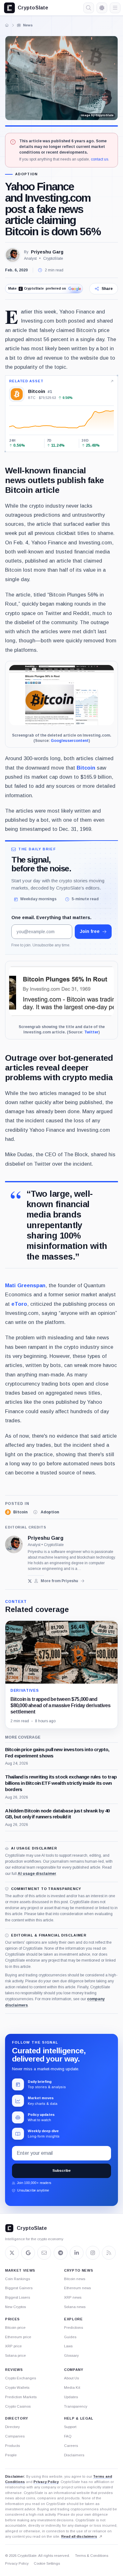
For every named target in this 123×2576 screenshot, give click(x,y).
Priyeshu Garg (47, 252)
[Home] (7, 25)
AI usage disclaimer (37, 1874)
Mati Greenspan (25, 1285)
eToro (19, 1304)
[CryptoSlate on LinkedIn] (77, 2253)
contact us (100, 159)
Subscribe (61, 2170)
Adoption (26, 174)
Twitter (91, 1032)
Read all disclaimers (79, 2536)
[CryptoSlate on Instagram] (93, 2253)
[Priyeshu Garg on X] (30, 1581)
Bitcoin (86, 768)
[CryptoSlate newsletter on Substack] (44, 2253)
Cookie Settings (47, 2563)
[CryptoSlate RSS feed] (109, 2253)
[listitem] (16, 1512)
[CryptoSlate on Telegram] (61, 2253)
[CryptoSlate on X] (12, 2253)
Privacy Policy (46, 2482)
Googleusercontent (70, 741)
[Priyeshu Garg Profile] (13, 255)
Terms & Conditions (92, 2556)
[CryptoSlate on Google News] (28, 2253)
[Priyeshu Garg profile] (14, 1544)
